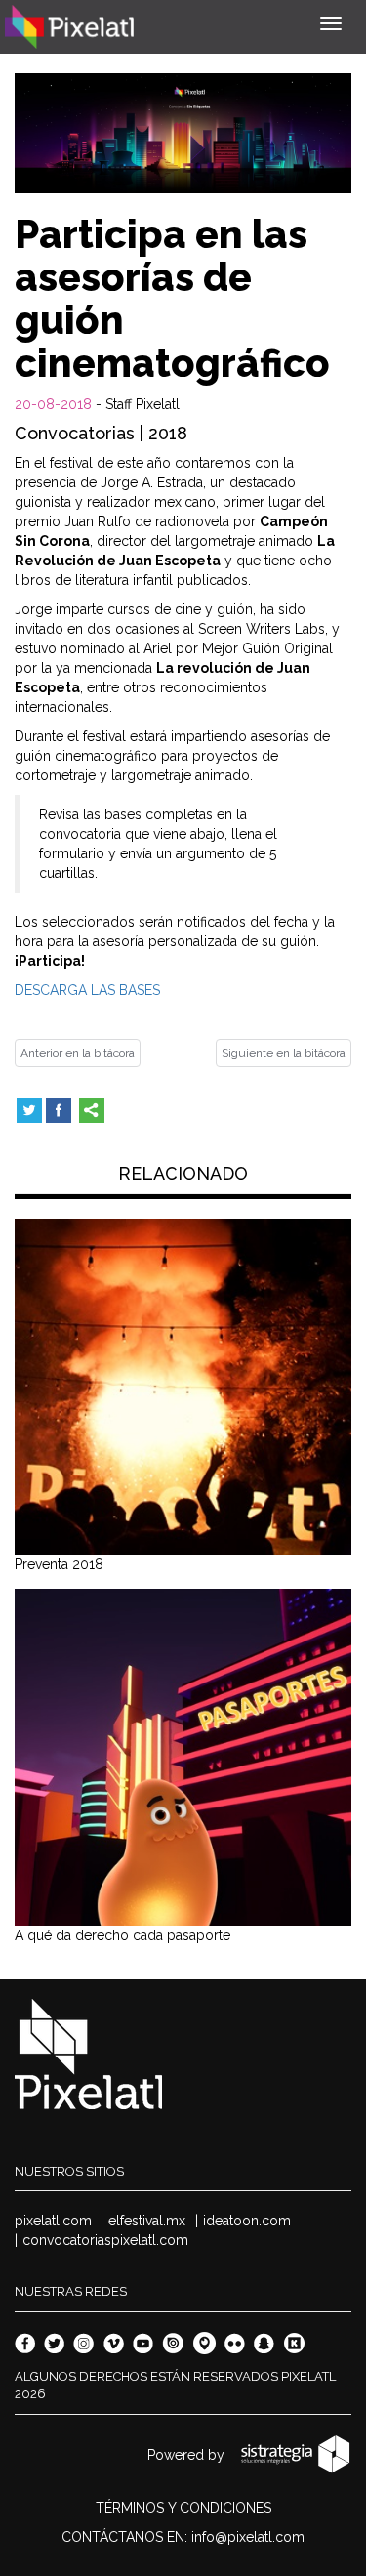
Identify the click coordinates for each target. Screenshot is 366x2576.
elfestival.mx (147, 2221)
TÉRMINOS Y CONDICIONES (183, 2508)
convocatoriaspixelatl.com (105, 2240)
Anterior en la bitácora (78, 1053)
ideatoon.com (247, 2221)
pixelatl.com (53, 2221)
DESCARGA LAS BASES (87, 990)
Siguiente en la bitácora (284, 1053)
